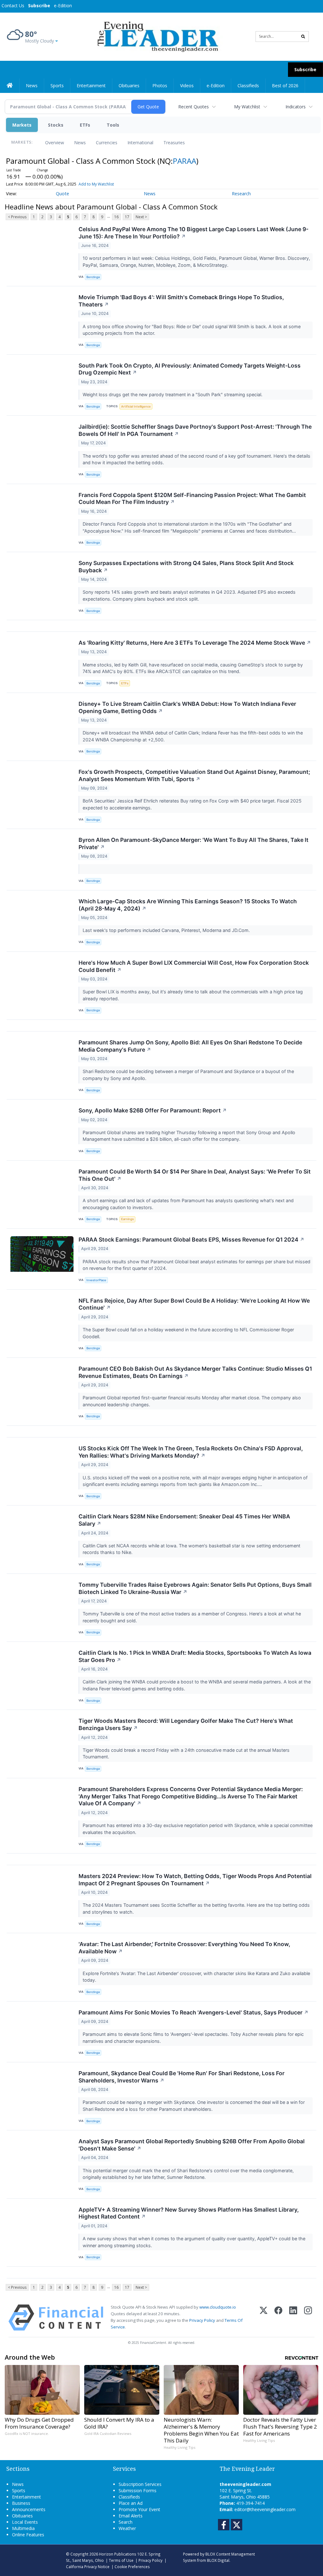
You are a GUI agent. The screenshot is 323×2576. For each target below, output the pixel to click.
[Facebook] (278, 2318)
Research (241, 194)
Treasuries (174, 143)
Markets (22, 125)
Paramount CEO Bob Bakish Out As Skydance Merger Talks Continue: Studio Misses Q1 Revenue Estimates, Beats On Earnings (195, 1372)
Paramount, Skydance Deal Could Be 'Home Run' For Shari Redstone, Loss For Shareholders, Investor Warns (182, 2077)
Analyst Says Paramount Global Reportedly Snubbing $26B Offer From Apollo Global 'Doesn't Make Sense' (192, 2145)
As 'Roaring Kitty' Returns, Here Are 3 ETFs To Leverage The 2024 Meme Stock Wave (195, 643)
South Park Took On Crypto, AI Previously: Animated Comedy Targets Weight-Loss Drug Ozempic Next (190, 369)
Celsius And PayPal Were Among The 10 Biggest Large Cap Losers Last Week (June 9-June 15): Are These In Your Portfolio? (194, 233)
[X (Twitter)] (264, 2318)
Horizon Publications (118, 2554)
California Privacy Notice (88, 2567)
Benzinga (93, 277)
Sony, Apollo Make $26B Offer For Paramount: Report (153, 1110)
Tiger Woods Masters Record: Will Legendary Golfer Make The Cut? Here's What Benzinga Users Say (186, 1724)
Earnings (127, 1219)
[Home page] (157, 36)
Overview (55, 143)
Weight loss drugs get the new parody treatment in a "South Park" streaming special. (173, 394)
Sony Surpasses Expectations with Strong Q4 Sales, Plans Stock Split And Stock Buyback (186, 567)
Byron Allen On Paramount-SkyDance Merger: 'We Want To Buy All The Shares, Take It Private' (194, 843)
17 (127, 217)
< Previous (17, 217)
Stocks (56, 125)
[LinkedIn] (293, 2318)
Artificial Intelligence (136, 406)
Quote (62, 194)
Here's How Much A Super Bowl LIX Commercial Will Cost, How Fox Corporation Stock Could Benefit (194, 966)
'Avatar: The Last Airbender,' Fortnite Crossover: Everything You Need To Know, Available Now (184, 1948)
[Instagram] (308, 2318)
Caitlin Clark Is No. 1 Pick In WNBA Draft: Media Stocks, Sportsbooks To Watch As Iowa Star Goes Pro (195, 1656)
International (140, 143)
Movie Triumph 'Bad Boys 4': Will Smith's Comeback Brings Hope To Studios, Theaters (181, 301)
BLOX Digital (218, 2560)
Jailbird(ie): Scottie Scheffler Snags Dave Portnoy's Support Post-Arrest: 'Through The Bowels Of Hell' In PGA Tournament (195, 430)
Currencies (107, 143)
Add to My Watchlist (96, 184)
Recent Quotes (194, 107)
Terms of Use (121, 2560)
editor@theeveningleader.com (265, 2509)
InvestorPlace (96, 1280)
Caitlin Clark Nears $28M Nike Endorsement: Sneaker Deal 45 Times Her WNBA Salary (184, 1520)
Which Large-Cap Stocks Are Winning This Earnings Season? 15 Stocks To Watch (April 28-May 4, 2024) (188, 905)
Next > (141, 217)
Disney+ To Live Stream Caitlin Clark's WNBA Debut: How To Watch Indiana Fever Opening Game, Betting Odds (187, 707)
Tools (113, 125)
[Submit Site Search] (303, 37)
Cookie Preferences (132, 2567)
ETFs (85, 125)
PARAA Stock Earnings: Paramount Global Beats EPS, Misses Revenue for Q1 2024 (191, 1239)
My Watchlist (247, 107)
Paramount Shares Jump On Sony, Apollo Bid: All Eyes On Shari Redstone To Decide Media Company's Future (190, 1046)
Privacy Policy (202, 2320)
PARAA (185, 161)
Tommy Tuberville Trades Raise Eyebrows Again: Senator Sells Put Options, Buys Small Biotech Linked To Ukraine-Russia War (195, 1588)
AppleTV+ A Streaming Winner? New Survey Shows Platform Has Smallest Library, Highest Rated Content (189, 2213)
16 (116, 217)
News (80, 143)
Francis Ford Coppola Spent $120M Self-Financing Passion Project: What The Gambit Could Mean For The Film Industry (192, 499)
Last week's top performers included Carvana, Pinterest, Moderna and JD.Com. (167, 930)
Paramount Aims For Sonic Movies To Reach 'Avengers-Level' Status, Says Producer (194, 2012)
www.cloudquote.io (218, 2307)
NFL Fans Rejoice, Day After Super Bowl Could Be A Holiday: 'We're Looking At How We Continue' (194, 1304)
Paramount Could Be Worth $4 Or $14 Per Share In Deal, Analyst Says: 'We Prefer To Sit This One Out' (195, 1175)
